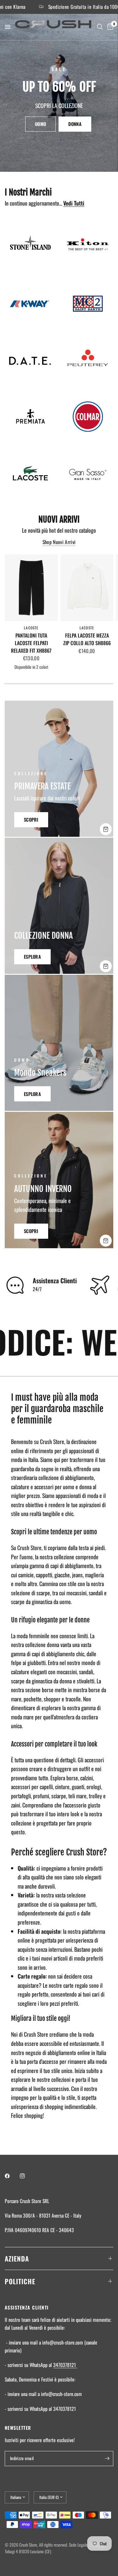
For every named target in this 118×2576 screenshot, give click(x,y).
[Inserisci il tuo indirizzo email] (107, 2459)
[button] (40, 124)
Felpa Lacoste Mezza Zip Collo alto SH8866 (87, 639)
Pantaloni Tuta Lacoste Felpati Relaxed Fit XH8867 (31, 643)
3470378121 (65, 2365)
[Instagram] (27, 2176)
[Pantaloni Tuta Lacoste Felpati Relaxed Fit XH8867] (31, 588)
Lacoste (31, 628)
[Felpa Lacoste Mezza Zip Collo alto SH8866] (87, 588)
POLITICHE (20, 2281)
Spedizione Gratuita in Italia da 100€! (59, 7)
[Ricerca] (100, 27)
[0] (109, 27)
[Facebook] (12, 2176)
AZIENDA (17, 2258)
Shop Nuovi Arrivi (59, 542)
